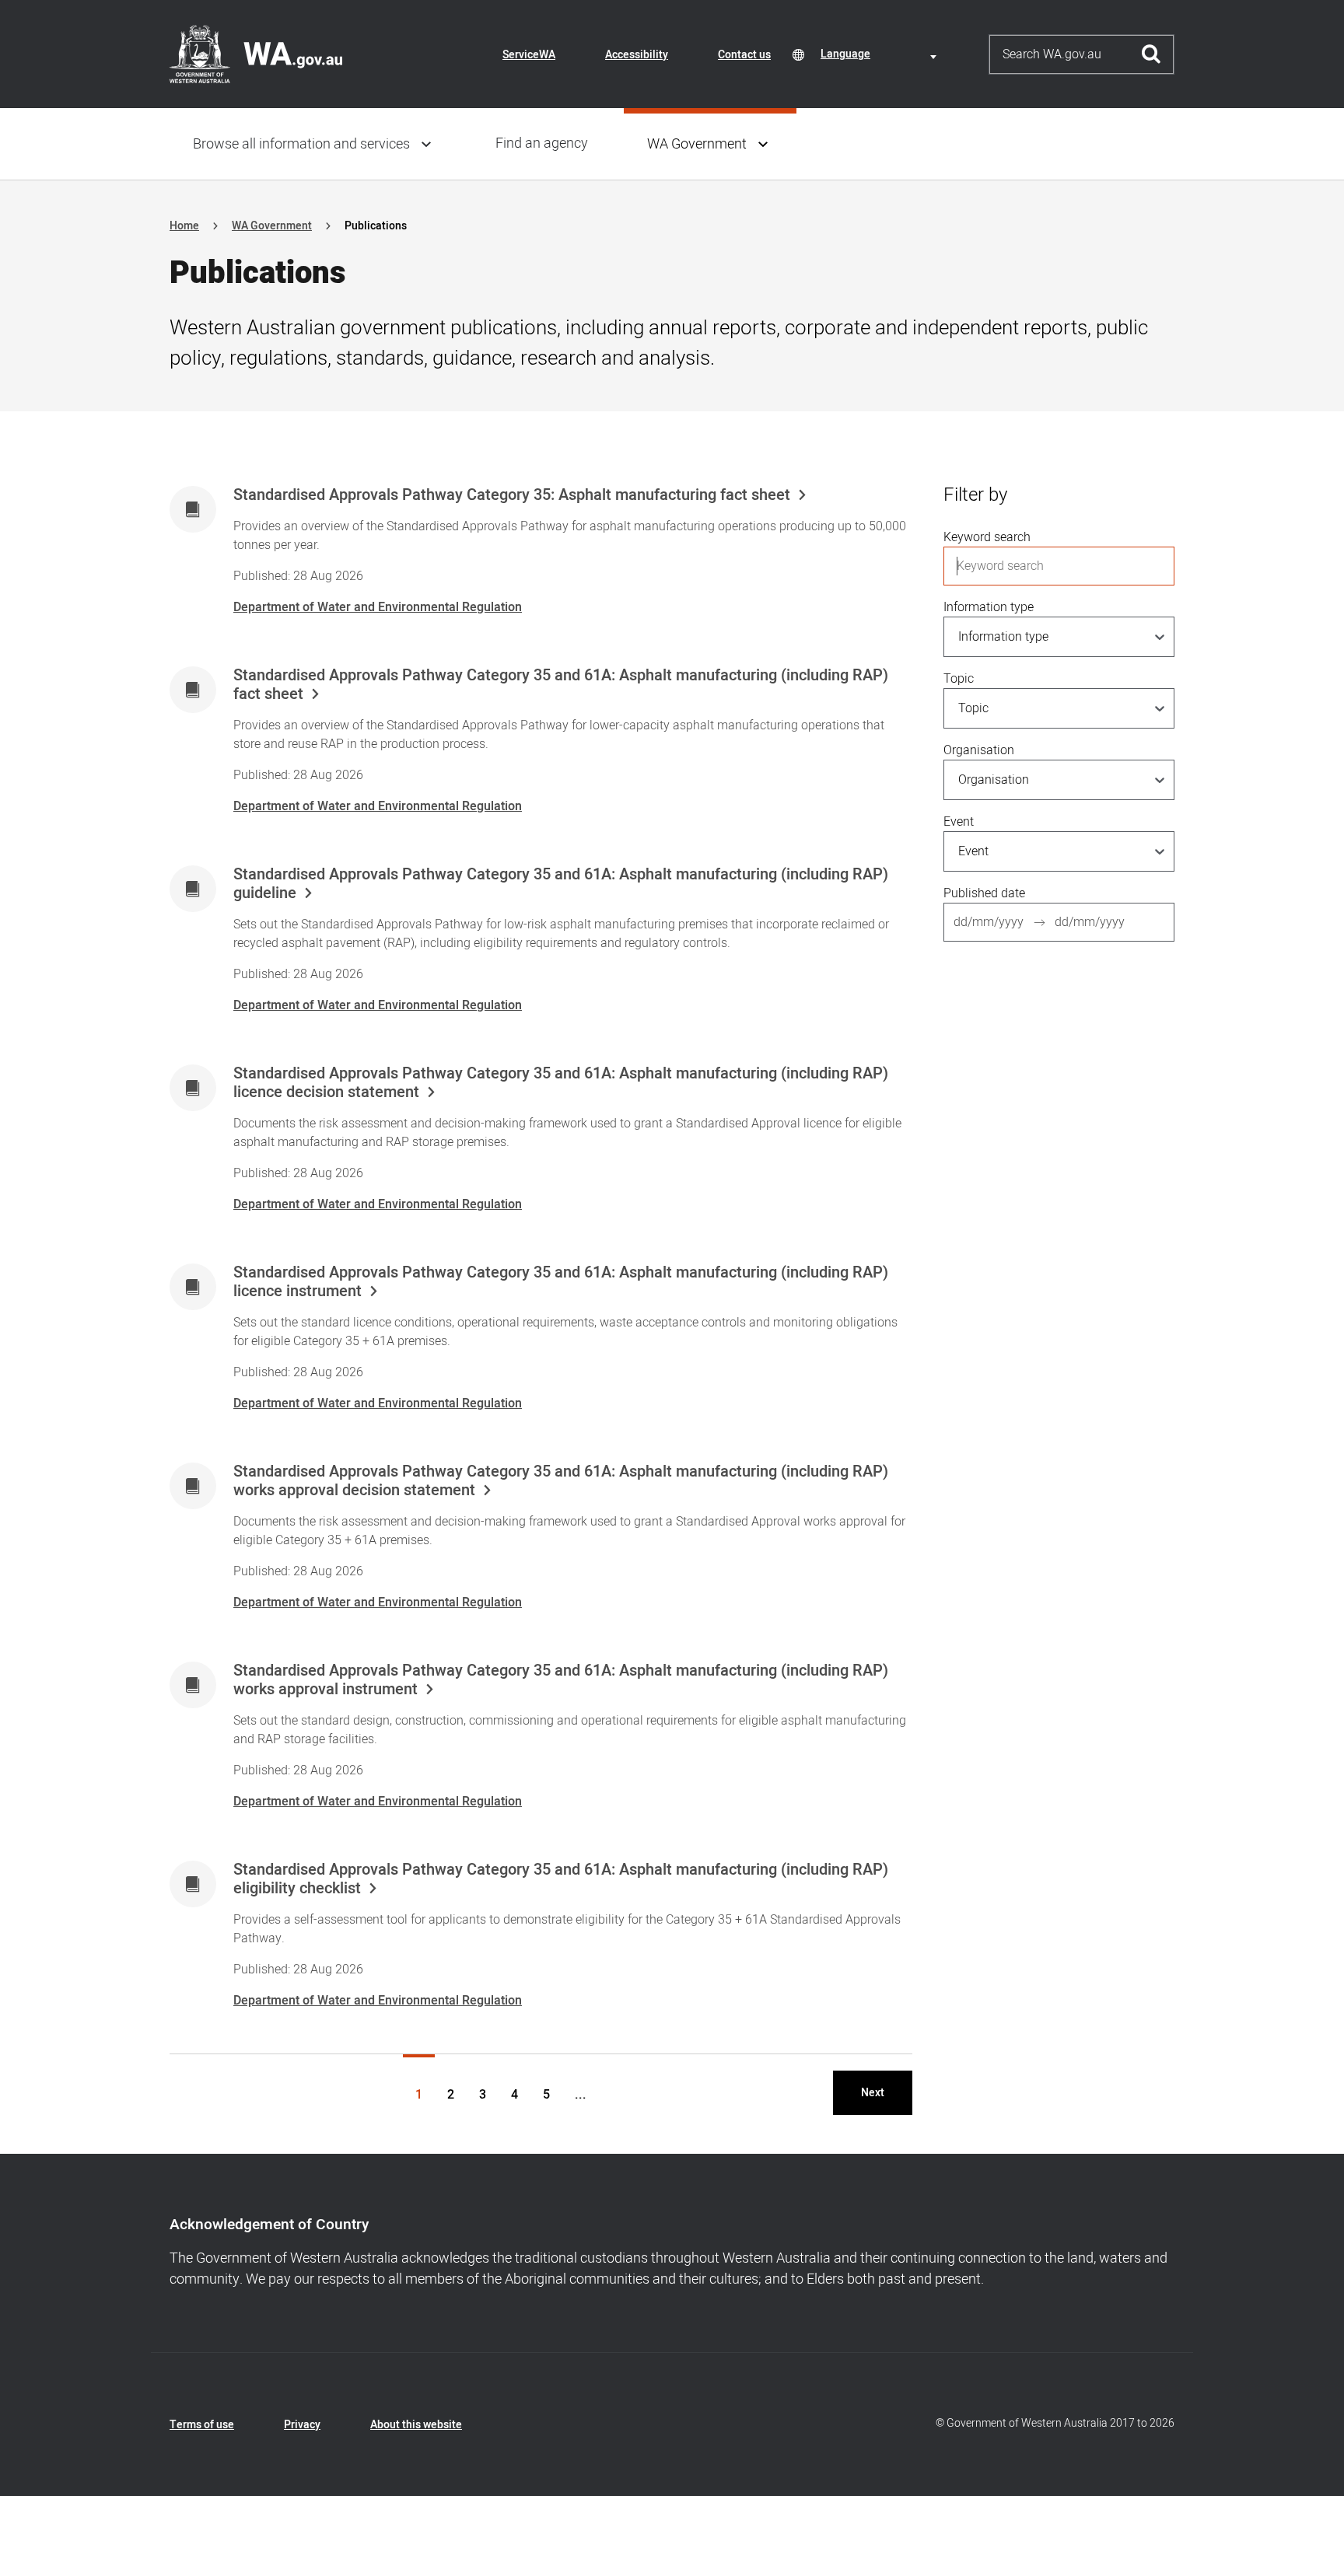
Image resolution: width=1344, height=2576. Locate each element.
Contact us (744, 55)
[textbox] (881, 54)
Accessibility (637, 55)
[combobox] (881, 54)
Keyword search (987, 537)
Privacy (302, 2425)
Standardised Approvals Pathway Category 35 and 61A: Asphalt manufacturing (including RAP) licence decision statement (561, 1083)
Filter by (975, 495)
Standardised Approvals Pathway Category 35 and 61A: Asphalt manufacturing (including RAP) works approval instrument (561, 1680)
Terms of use (202, 2425)
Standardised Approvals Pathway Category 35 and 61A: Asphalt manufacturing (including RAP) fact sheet (561, 685)
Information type (989, 607)
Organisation (979, 750)
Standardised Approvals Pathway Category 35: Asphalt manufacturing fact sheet (512, 495)
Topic (959, 679)
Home (184, 226)
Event (959, 822)
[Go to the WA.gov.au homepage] (256, 54)
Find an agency (542, 143)
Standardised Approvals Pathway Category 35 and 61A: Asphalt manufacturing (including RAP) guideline (561, 884)
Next (873, 2093)
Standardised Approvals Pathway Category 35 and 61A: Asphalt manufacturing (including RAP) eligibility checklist (561, 1879)
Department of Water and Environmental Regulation (378, 607)
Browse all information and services (301, 144)
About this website (416, 2425)
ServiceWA (529, 55)
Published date (984, 893)
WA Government (697, 144)
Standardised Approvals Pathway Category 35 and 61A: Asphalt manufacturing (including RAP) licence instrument (561, 1282)
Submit (1151, 54)
